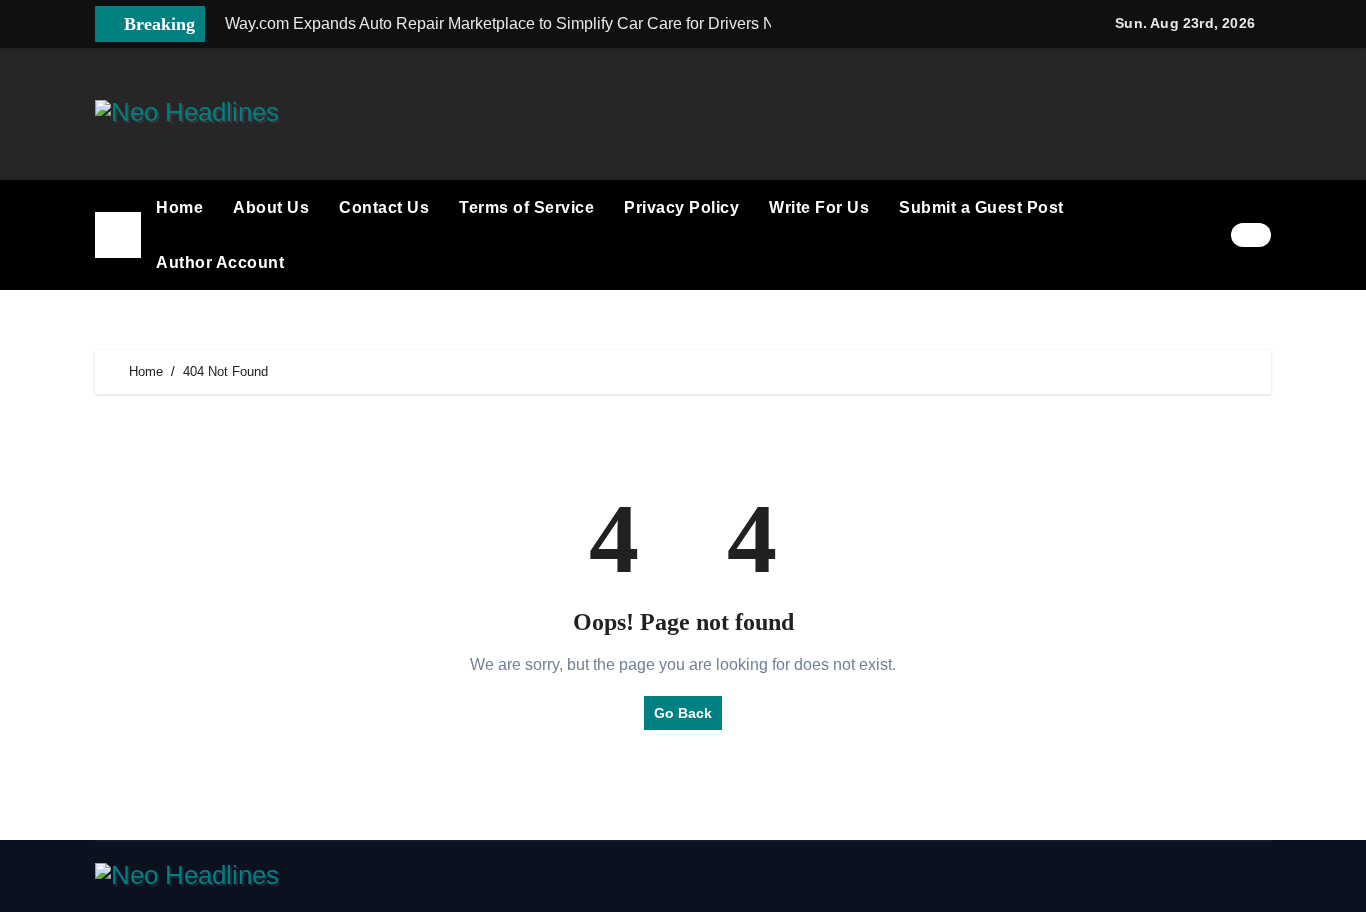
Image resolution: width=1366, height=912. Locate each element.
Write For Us (819, 207)
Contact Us (384, 207)
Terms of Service (526, 207)
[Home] (118, 235)
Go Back (683, 713)
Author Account (220, 262)
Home (179, 207)
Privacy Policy (681, 207)
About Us (271, 207)
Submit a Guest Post (981, 207)
